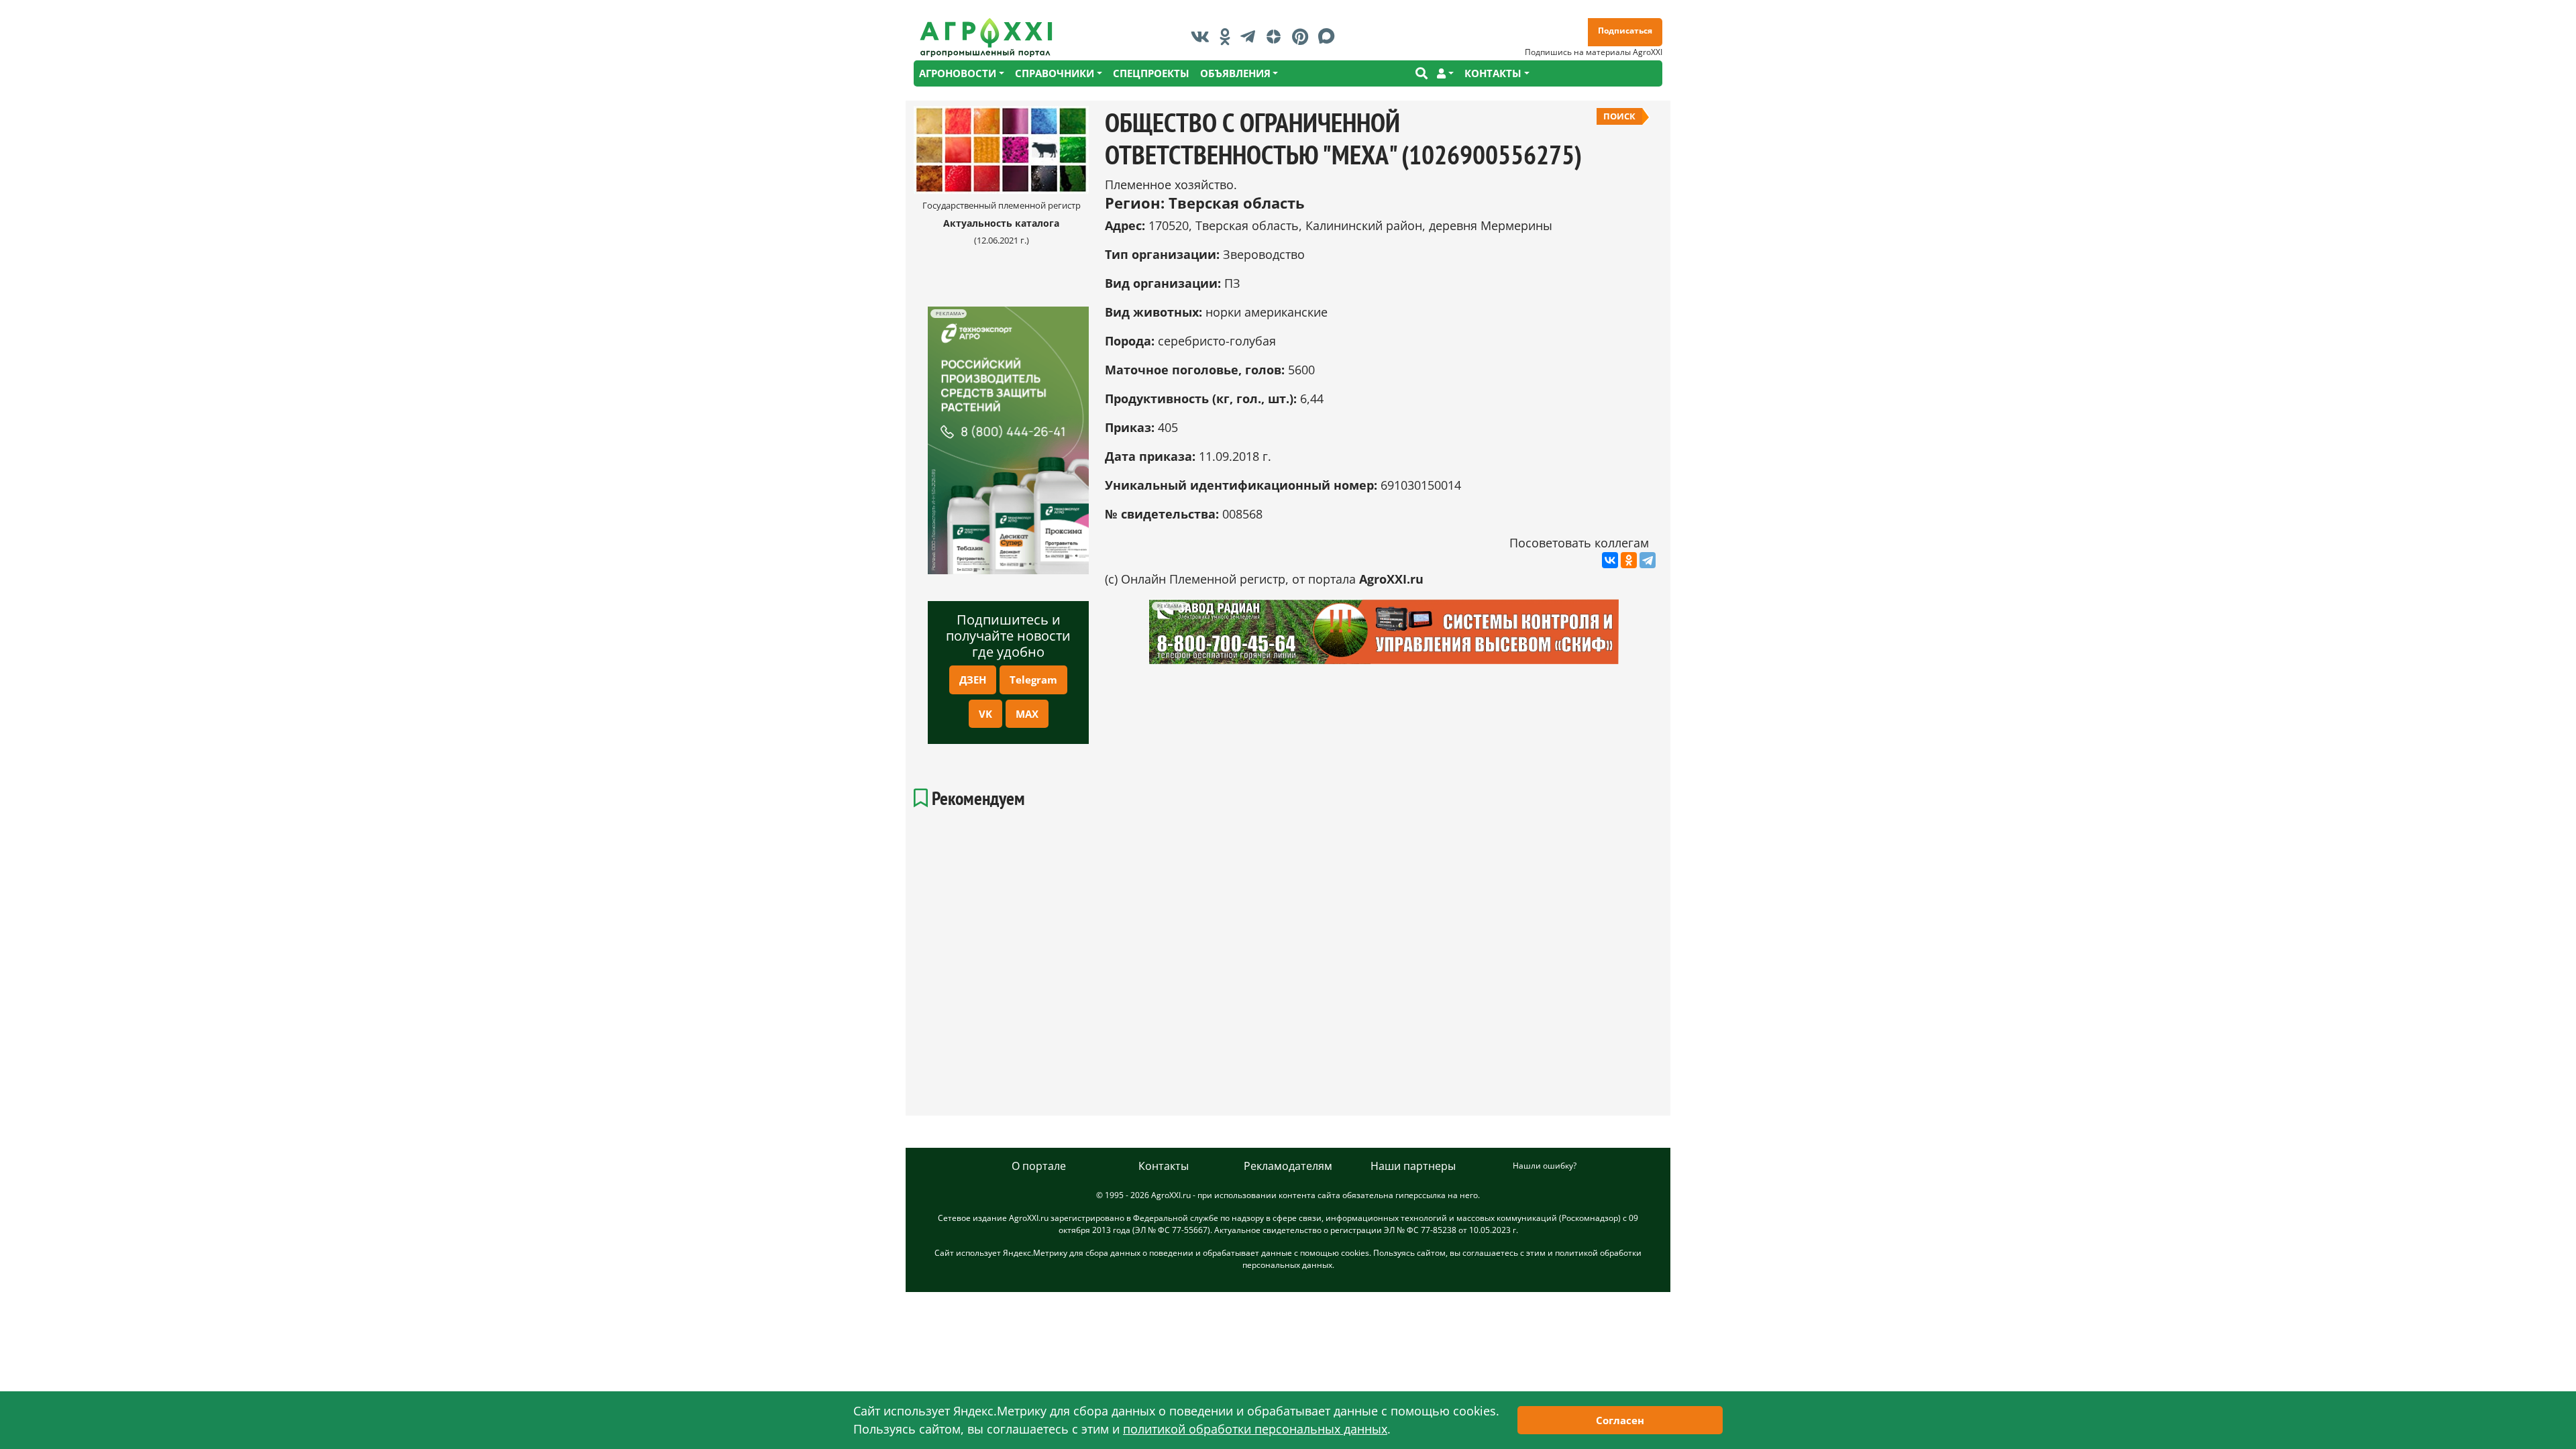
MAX (1027, 714)
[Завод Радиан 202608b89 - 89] (1384, 632)
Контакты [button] (1493, 73)
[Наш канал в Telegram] (1251, 36)
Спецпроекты (1151, 73)
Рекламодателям (1288, 1166)
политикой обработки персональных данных (1255, 1429)
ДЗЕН (973, 680)
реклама (948, 314)
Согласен (1620, 1420)
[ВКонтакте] (1610, 560)
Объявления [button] (1235, 73)
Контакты (1164, 1166)
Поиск (1619, 116)
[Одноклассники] (1629, 560)
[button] (1445, 73)
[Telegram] (1648, 560)
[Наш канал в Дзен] (1277, 36)
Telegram (1033, 680)
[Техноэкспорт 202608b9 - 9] (1008, 440)
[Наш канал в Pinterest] (1303, 36)
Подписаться (1625, 31)
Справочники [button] (1055, 73)
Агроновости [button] (958, 73)
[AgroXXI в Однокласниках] (1228, 36)
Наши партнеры (1413, 1166)
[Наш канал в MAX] (1330, 36)
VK (985, 714)
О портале (1039, 1166)
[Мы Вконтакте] (1203, 36)
